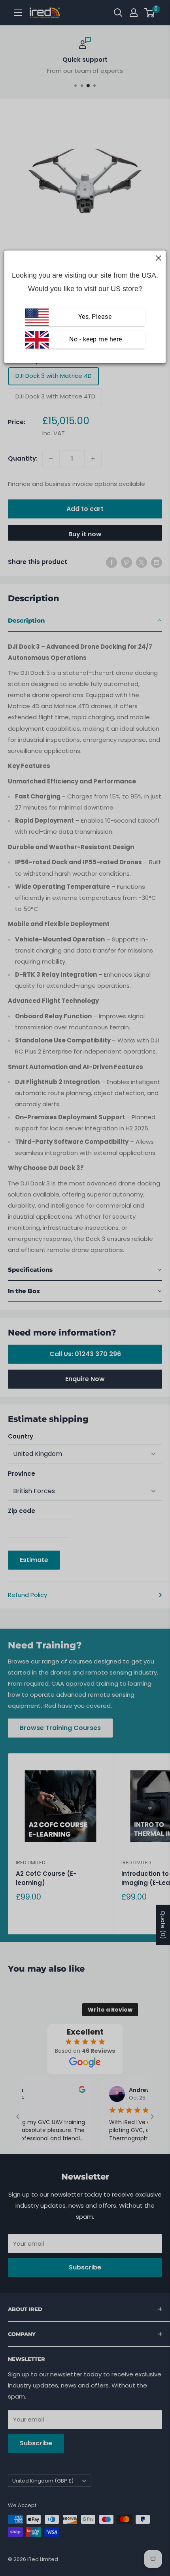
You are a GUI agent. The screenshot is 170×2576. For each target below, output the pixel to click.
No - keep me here (95, 340)
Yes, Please (95, 317)
